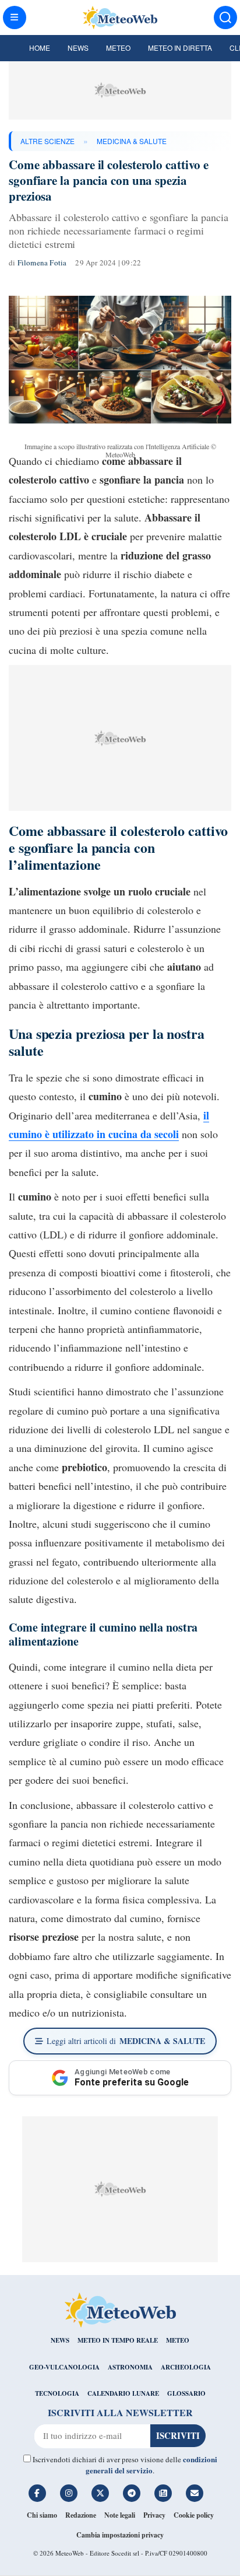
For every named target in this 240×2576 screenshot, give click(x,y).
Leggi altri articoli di (126, 2041)
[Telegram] (132, 2493)
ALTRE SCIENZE (47, 141)
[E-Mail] (195, 2493)
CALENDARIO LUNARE (123, 2393)
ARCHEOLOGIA (186, 2367)
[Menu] (15, 17)
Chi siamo (42, 2515)
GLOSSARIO (186, 2393)
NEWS (60, 2340)
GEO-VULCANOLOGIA (64, 2367)
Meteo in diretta (180, 48)
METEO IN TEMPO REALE (118, 2340)
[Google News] (163, 2493)
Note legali (120, 2515)
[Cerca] (225, 17)
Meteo (118, 48)
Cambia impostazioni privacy (120, 2535)
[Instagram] (69, 2493)
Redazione (81, 2515)
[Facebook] (37, 2493)
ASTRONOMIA (130, 2367)
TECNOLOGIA (57, 2393)
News (78, 48)
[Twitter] (100, 2493)
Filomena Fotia (42, 262)
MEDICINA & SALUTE (132, 141)
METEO (178, 2340)
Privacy (154, 2515)
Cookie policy (194, 2515)
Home (40, 48)
